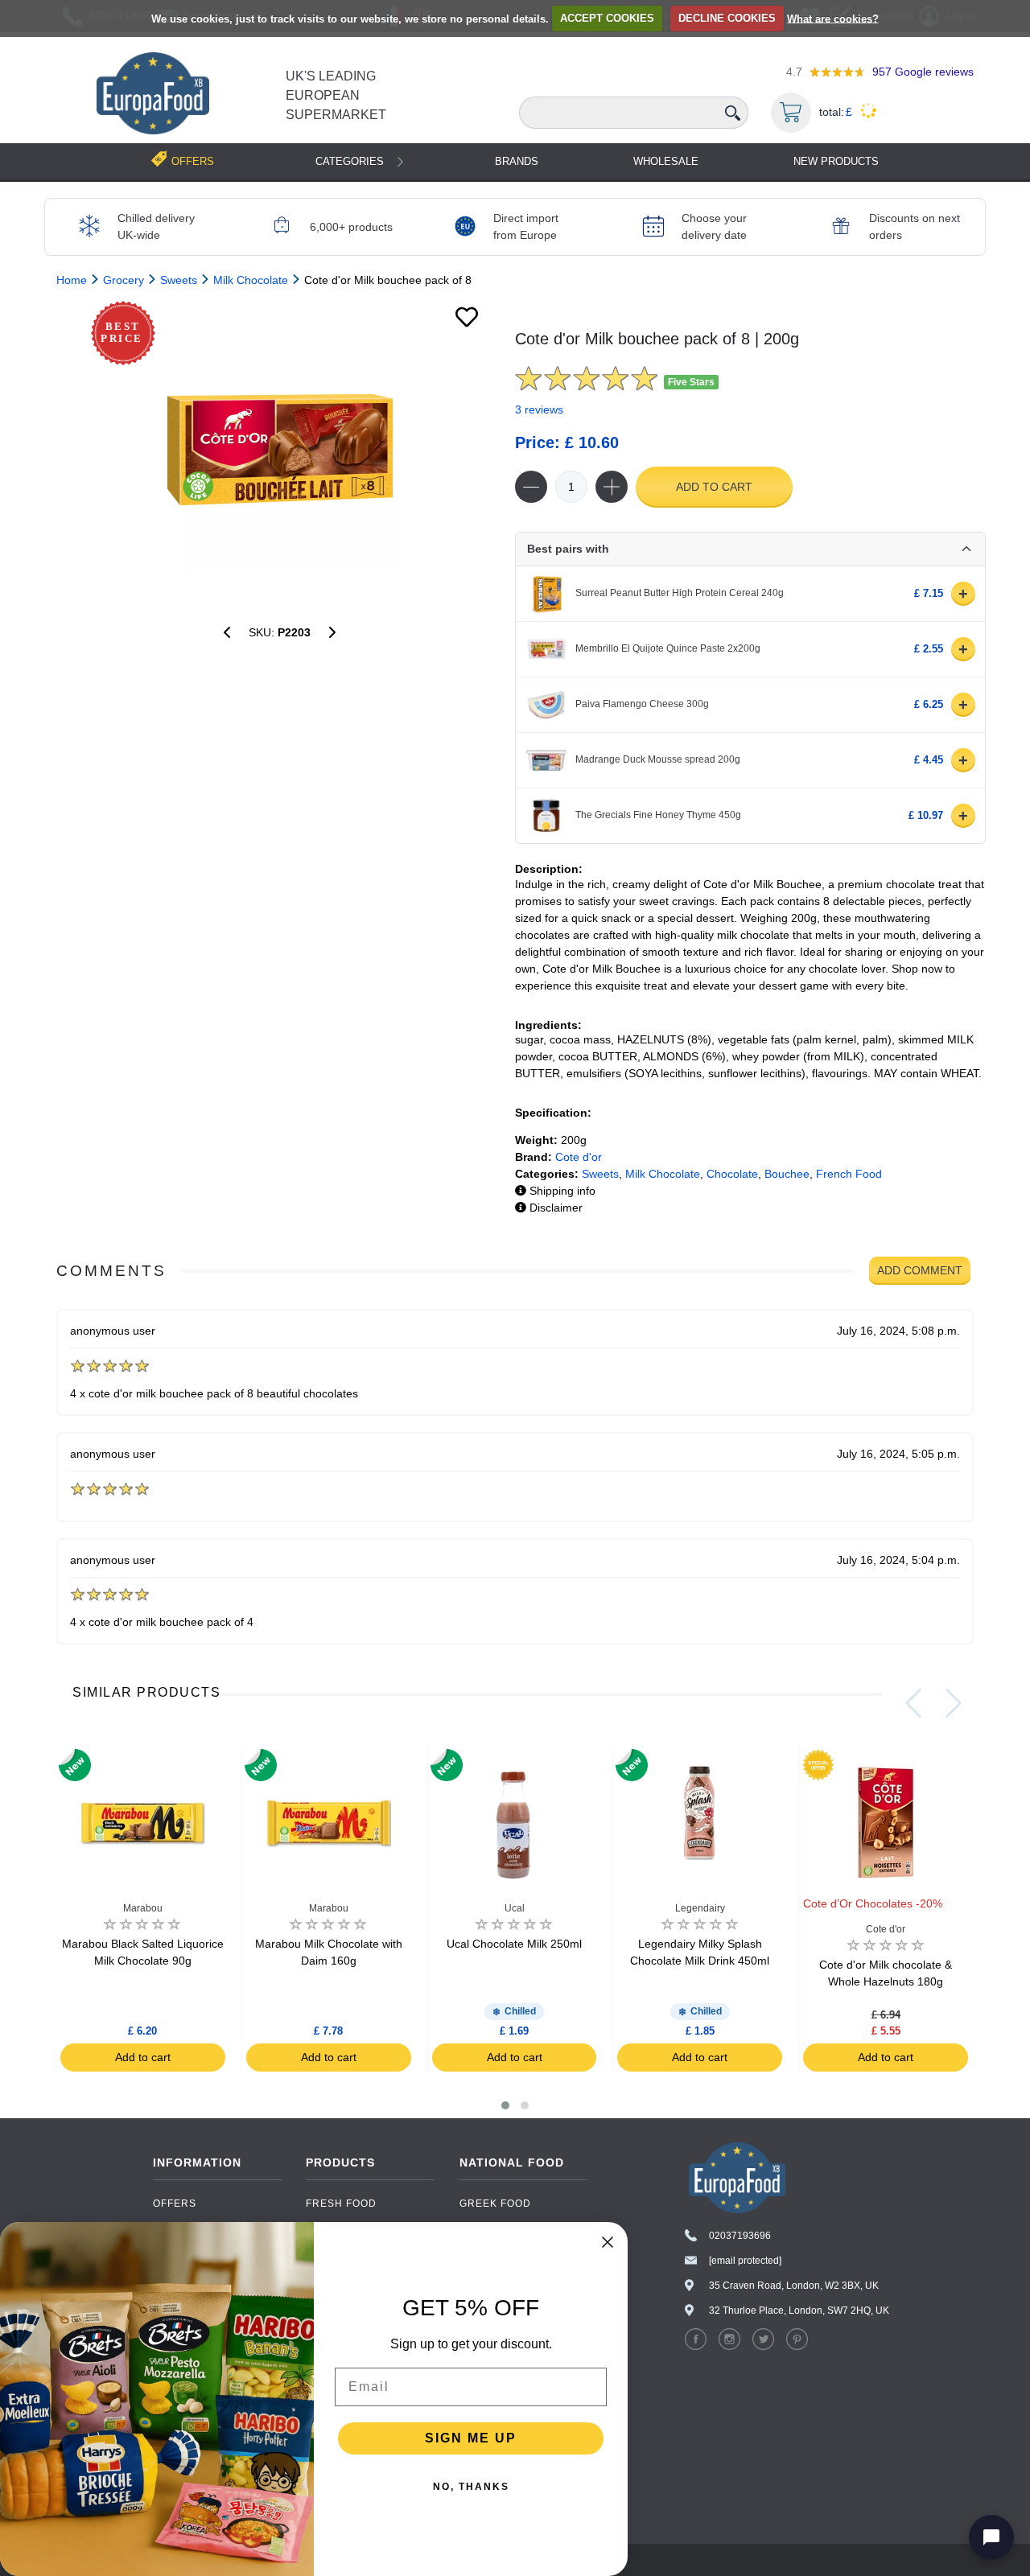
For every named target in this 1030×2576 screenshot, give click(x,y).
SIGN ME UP (471, 2438)
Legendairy (700, 1908)
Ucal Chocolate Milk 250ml (514, 1944)
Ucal (515, 1908)
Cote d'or (579, 1157)
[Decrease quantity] (531, 487)
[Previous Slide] (913, 1703)
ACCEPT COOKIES (607, 18)
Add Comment (920, 1270)
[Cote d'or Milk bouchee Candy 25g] (332, 632)
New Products (836, 161)
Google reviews (923, 72)
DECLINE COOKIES (727, 18)
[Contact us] (991, 2537)
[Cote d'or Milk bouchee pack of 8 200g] (280, 450)
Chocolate (732, 1174)
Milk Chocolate (663, 1174)
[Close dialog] (608, 2242)
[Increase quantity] (612, 487)
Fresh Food (341, 2204)
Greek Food (495, 2204)
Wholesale (666, 161)
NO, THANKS (471, 2487)
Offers (175, 2204)
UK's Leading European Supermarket (336, 95)
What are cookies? (833, 18)
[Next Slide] (954, 1703)
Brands (517, 161)
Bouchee (787, 1174)
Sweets (600, 1174)
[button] (505, 2105)
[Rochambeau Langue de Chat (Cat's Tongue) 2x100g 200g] (227, 632)
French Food (849, 1174)
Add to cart (714, 487)
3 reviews (539, 409)
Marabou (143, 1908)
